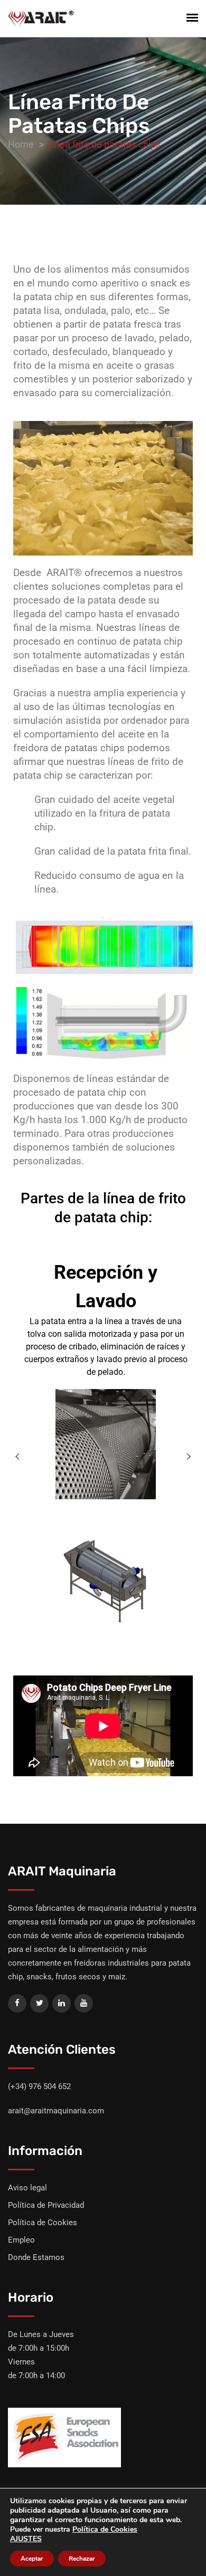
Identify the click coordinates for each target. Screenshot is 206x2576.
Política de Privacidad (46, 2205)
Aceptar (32, 2559)
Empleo (21, 2240)
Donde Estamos (36, 2257)
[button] (17, 1457)
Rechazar (82, 2559)
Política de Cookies (43, 2223)
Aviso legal (27, 2188)
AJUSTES (26, 2539)
